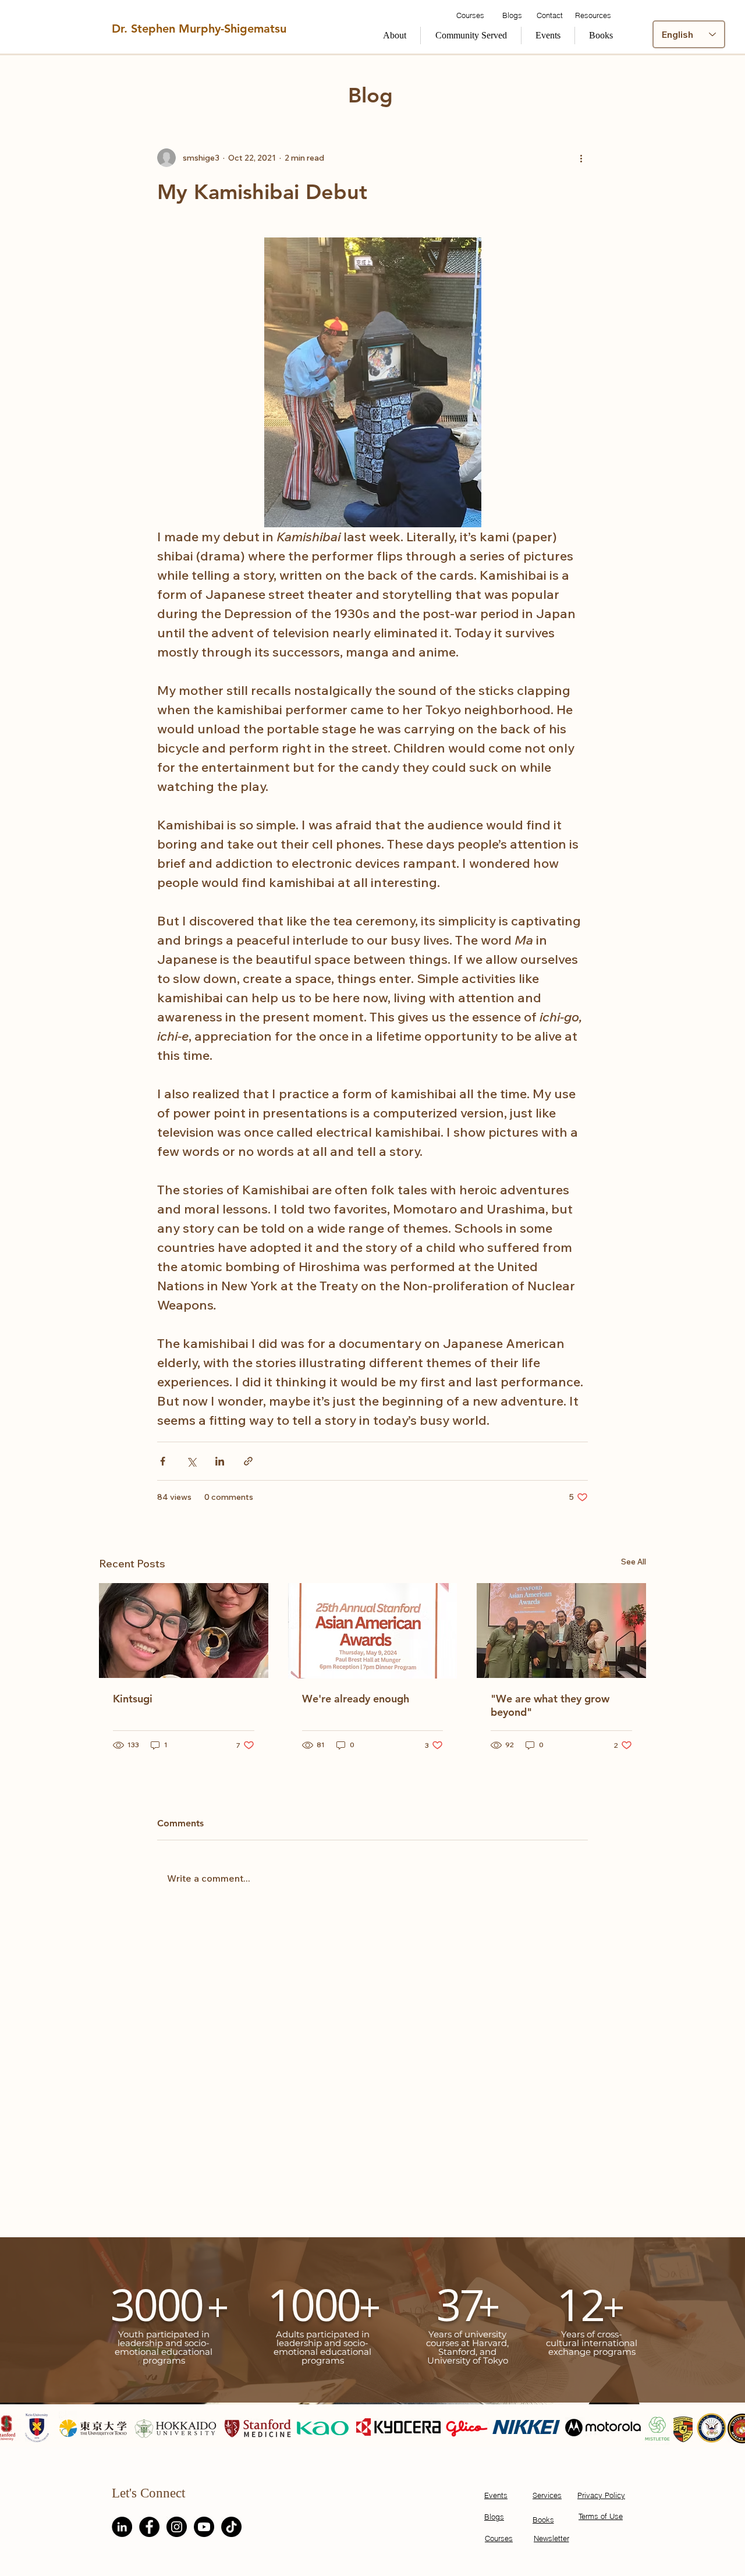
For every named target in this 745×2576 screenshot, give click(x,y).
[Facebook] (149, 2527)
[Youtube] (204, 2527)
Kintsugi (133, 1699)
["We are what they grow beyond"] (561, 1631)
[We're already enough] (373, 1631)
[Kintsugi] (184, 1631)
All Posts (127, 78)
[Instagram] (177, 2527)
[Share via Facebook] (163, 1461)
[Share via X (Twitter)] (191, 1461)
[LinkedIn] (122, 2527)
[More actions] (581, 158)
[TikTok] (231, 2527)
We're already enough (356, 1699)
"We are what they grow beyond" (550, 1705)
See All (634, 1562)
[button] (471, 36)
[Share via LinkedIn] (220, 1461)
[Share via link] (248, 1461)
